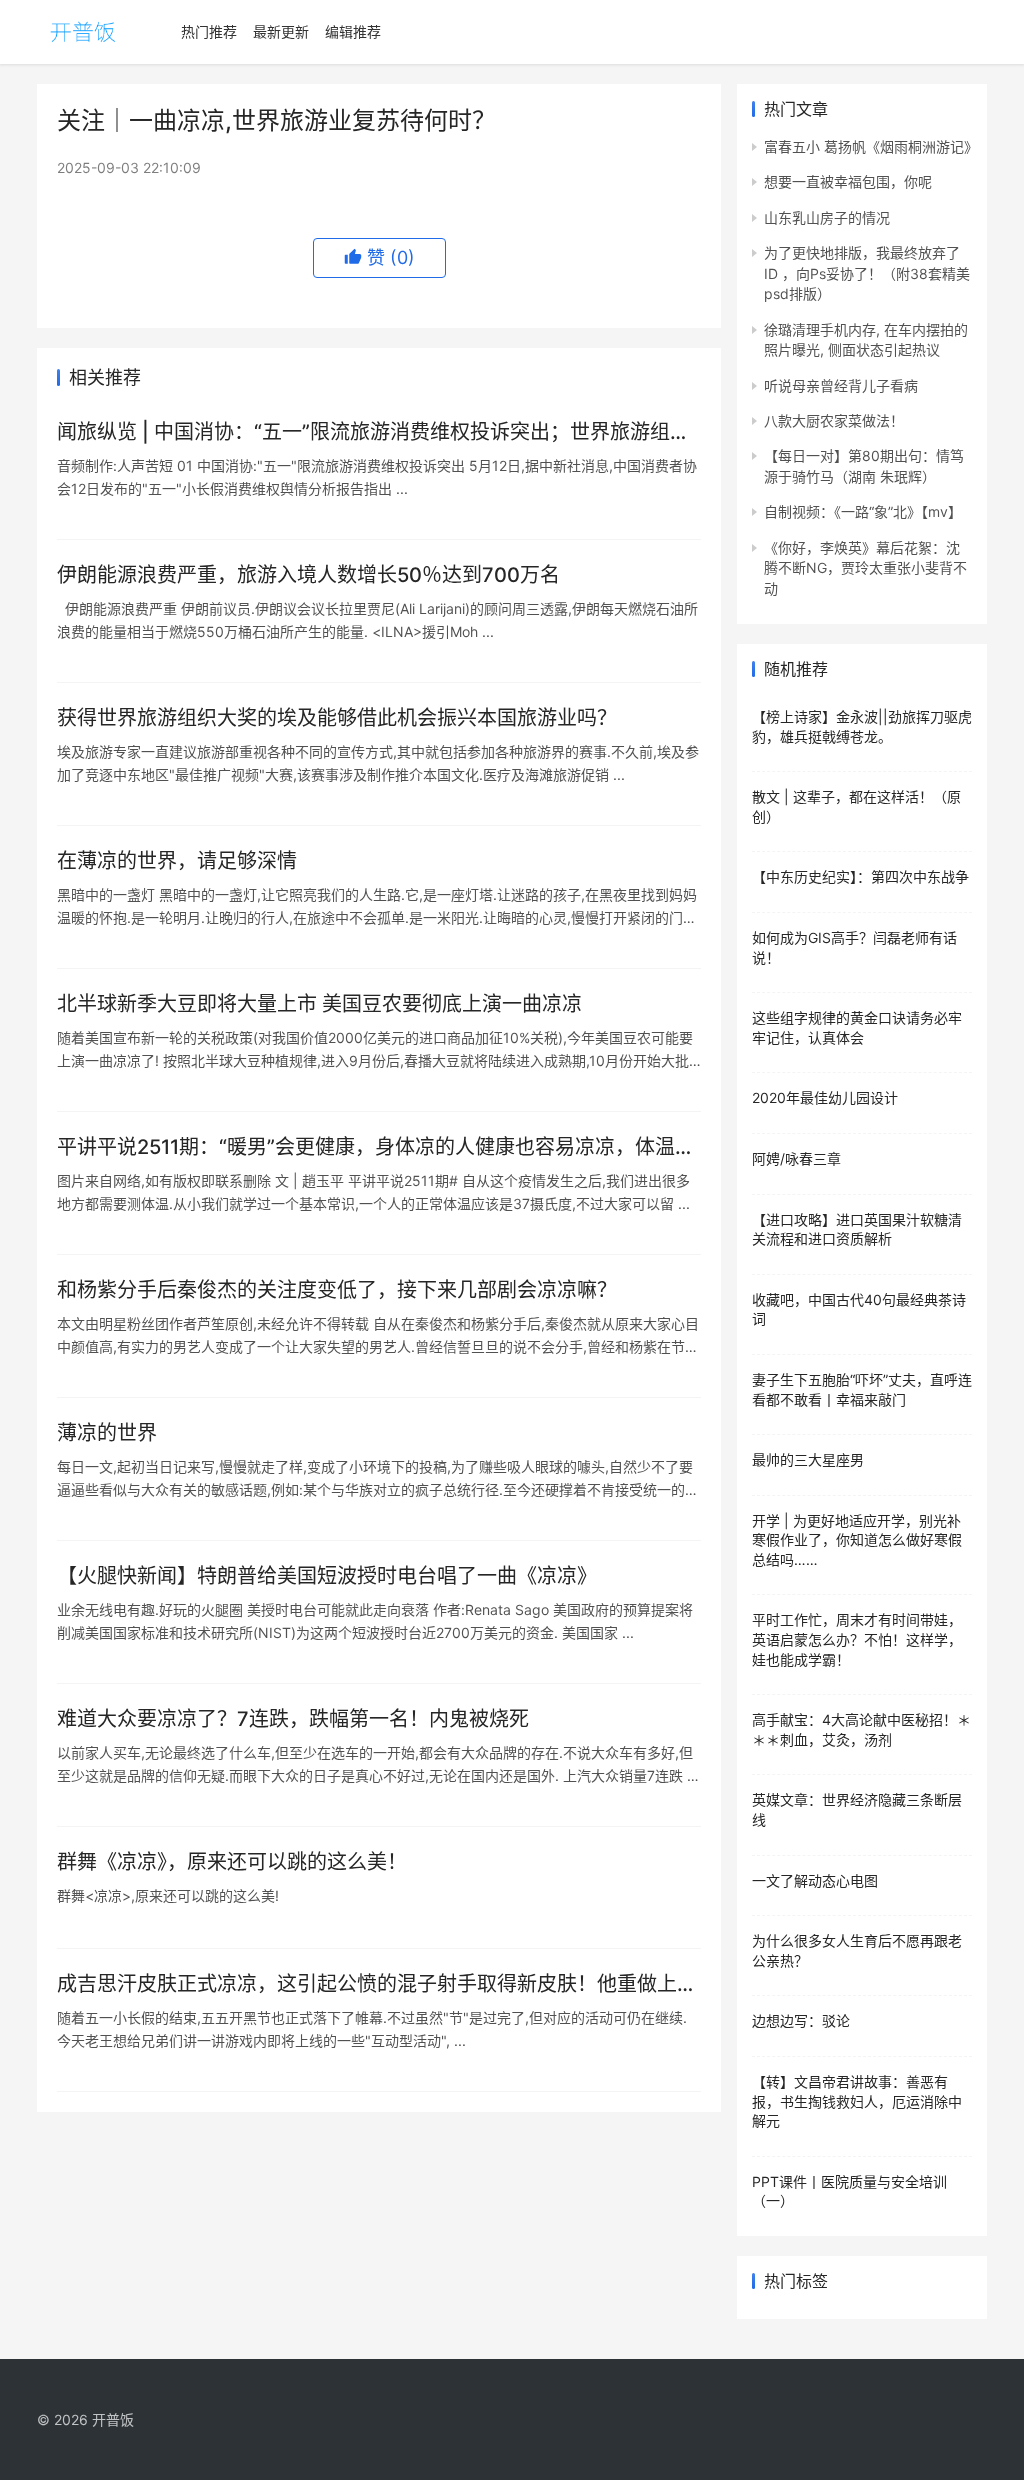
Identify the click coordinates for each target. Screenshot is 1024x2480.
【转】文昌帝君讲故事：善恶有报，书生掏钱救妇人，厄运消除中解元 (857, 2101)
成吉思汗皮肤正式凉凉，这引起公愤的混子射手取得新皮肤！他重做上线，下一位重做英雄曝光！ (367, 1984)
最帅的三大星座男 (808, 1459)
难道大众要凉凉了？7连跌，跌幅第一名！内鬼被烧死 (293, 1719)
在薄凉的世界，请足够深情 (177, 861)
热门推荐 (209, 31)
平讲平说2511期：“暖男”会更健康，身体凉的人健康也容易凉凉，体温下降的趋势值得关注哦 (376, 1147)
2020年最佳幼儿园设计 (825, 1097)
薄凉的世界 (107, 1433)
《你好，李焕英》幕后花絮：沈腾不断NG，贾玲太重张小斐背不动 (865, 568)
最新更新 (281, 31)
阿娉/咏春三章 (796, 1158)
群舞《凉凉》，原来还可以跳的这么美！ (232, 1862)
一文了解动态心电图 (815, 1880)
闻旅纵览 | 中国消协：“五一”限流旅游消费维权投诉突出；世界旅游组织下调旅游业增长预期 (373, 432)
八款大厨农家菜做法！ (834, 420)
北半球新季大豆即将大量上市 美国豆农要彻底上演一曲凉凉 (319, 1004)
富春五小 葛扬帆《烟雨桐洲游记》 (871, 146)
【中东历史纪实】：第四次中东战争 (860, 876)
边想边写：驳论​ (801, 2020)
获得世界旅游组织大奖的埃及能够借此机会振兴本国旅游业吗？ (337, 718)
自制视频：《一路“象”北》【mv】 (863, 511)
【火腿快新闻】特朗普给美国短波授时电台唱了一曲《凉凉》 (327, 1576)
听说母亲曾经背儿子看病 (841, 385)
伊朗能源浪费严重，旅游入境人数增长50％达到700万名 (308, 575)
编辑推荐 (353, 31)
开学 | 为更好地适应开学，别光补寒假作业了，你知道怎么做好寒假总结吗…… (857, 1540)
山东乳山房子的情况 (827, 217)
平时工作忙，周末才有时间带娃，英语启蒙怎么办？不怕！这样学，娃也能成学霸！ (857, 1639)
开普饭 (113, 2419)
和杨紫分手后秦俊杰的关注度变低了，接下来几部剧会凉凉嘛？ (337, 1290)
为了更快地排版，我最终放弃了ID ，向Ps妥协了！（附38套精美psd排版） (867, 273)
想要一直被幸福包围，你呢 (848, 181)
